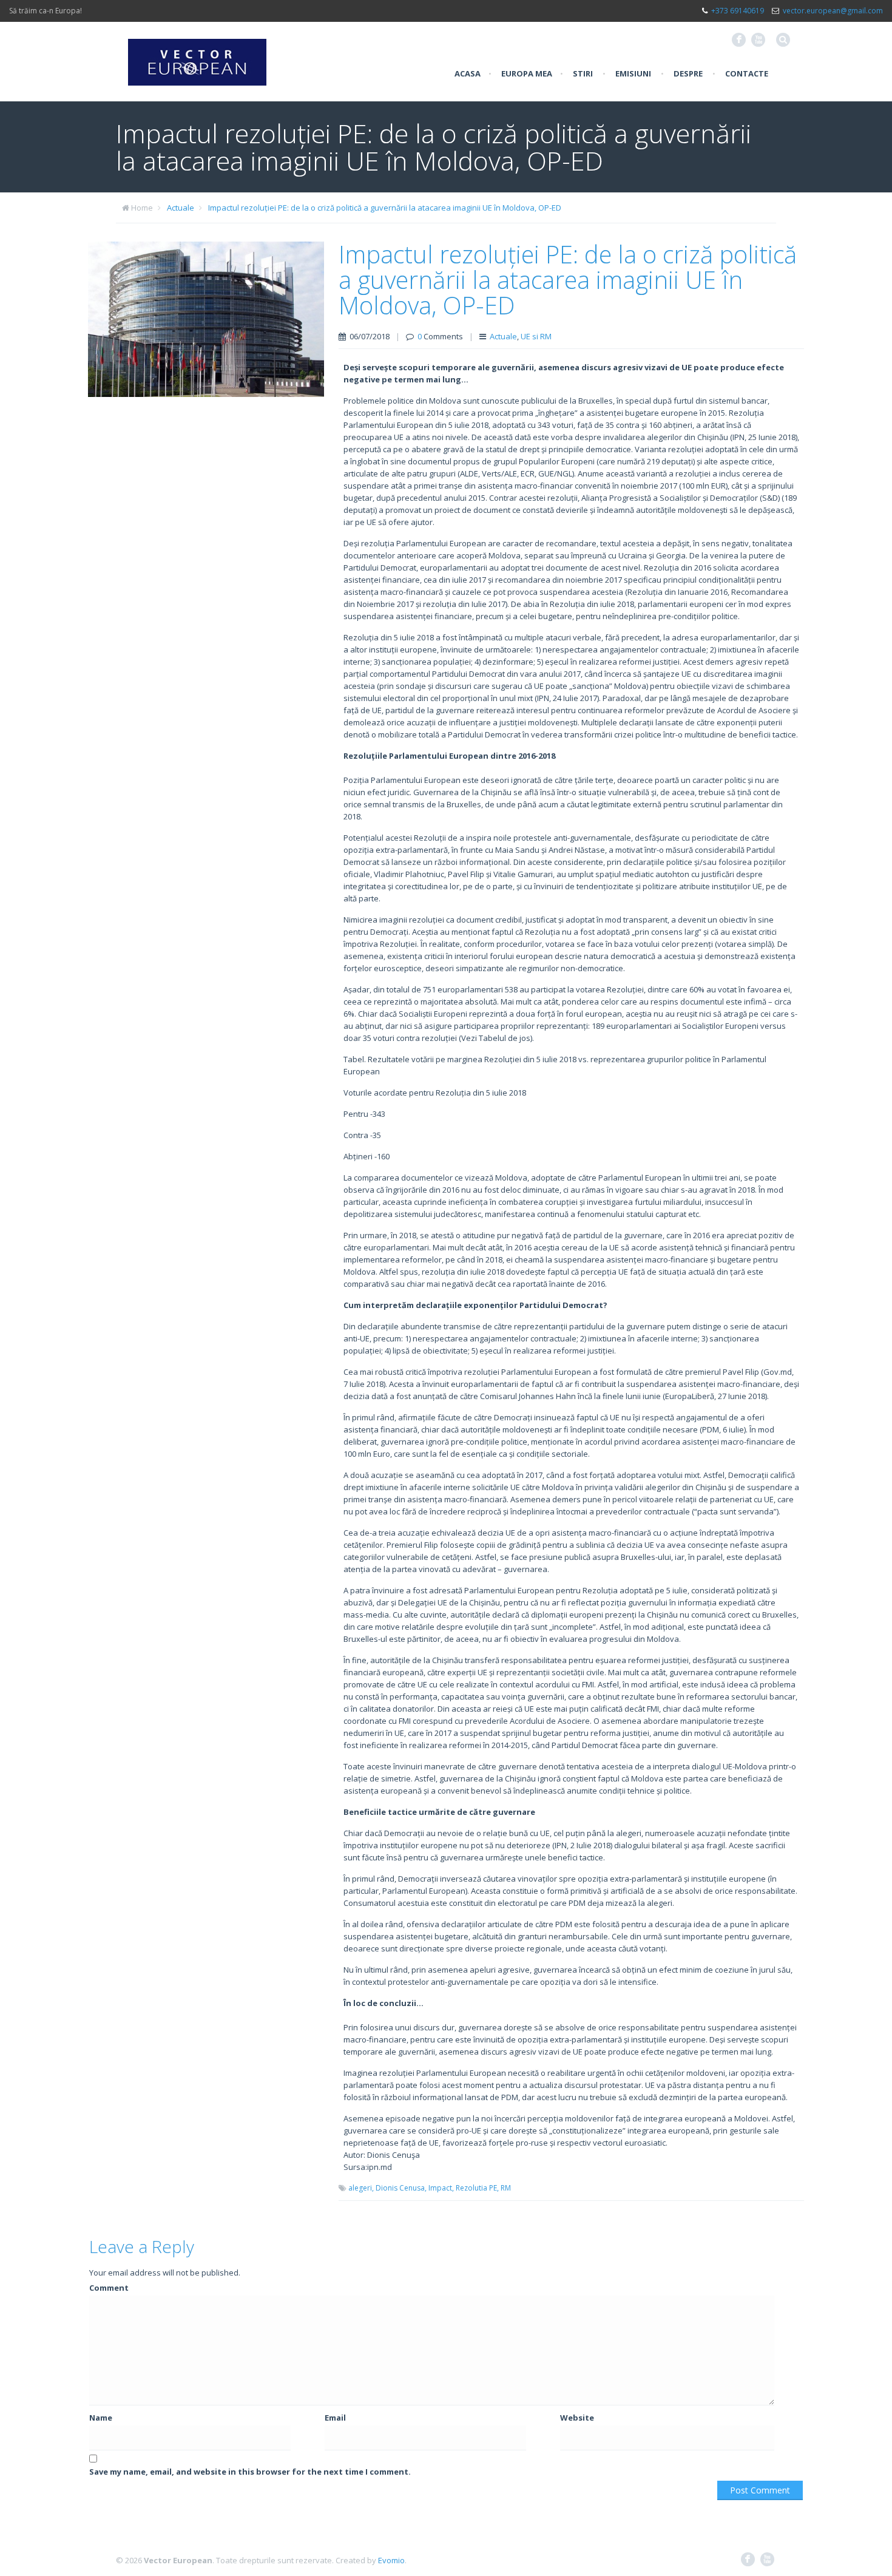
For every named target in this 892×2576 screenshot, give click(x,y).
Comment (109, 2288)
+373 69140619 (738, 11)
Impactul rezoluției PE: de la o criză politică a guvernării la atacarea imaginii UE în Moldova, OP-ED (385, 208)
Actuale (181, 208)
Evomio (391, 2560)
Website (577, 2418)
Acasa (468, 73)
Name (101, 2418)
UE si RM (536, 336)
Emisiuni (633, 73)
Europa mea (527, 73)
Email (335, 2418)
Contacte (747, 73)
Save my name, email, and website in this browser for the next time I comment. (250, 2472)
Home (142, 208)
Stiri (583, 73)
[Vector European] (197, 55)
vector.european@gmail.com (833, 11)
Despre (688, 73)
